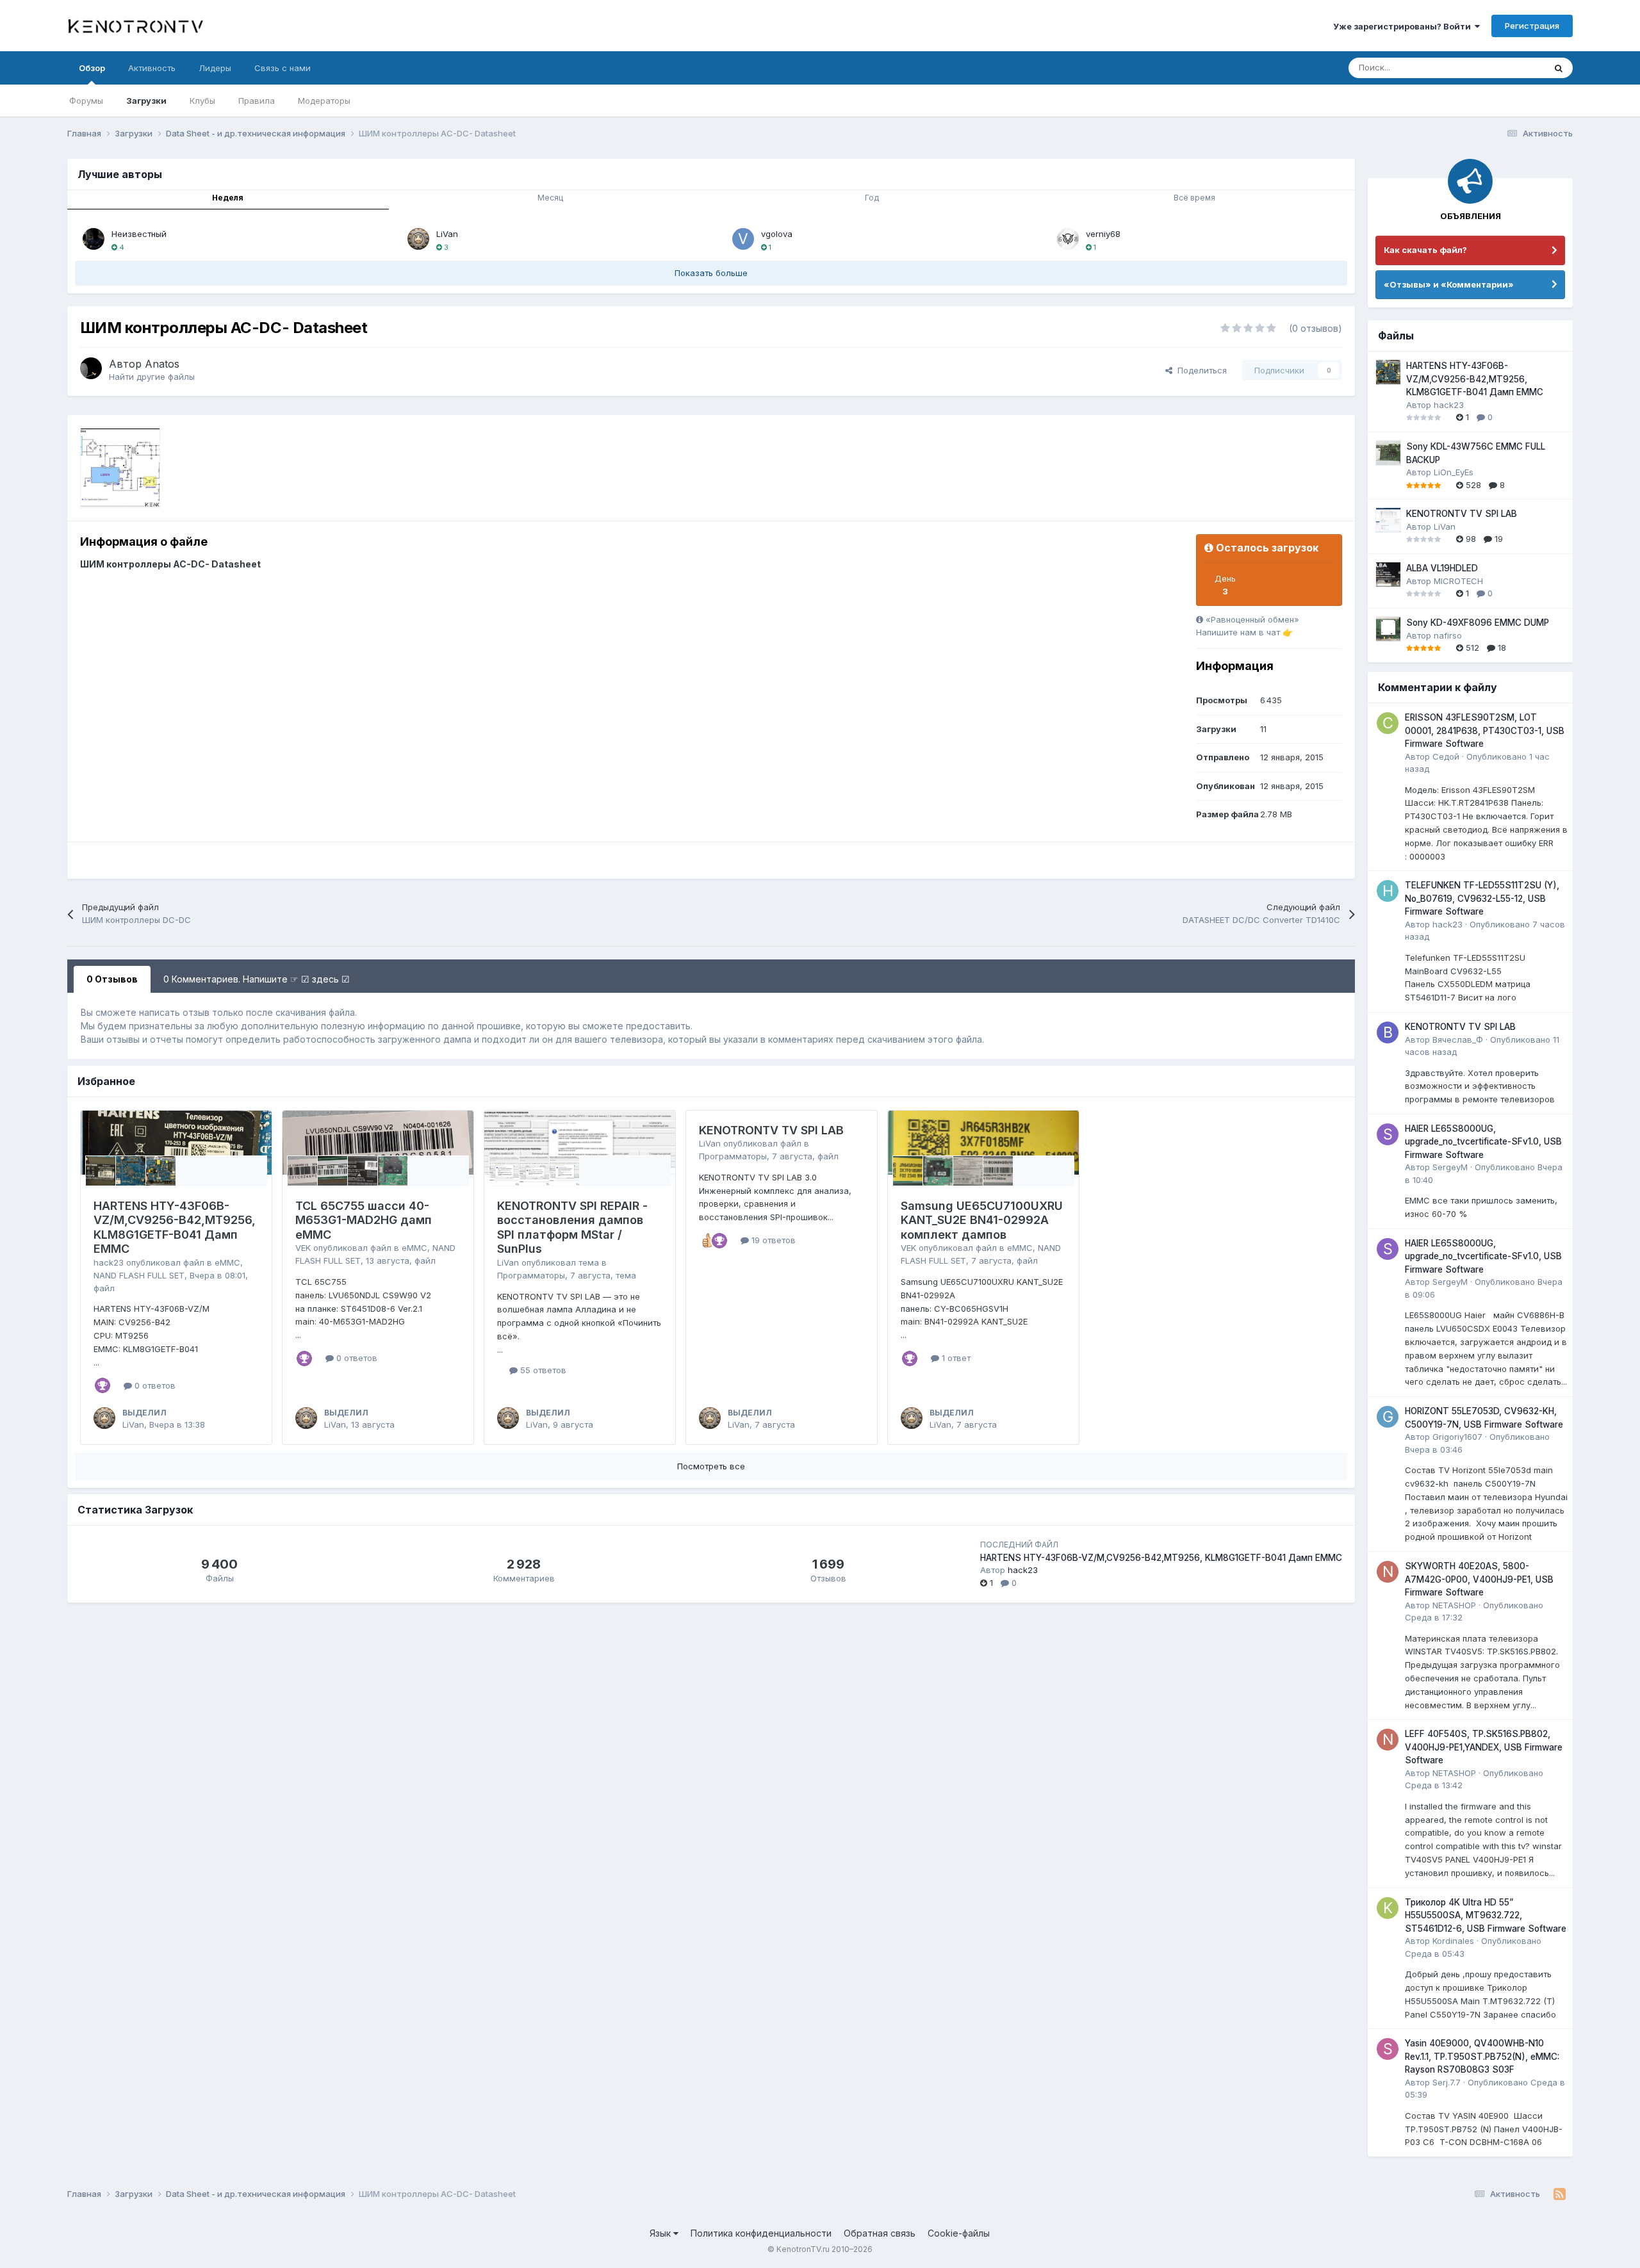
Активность (152, 68)
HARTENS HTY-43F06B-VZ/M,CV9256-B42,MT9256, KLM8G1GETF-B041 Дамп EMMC (175, 1228)
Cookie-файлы (959, 2233)
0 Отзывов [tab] (112, 979)
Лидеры (215, 68)
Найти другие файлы (152, 377)
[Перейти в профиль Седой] (1388, 723)
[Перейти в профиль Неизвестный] (94, 239)
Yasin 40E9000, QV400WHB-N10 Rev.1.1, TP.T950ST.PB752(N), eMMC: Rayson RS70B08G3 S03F (1482, 2056)
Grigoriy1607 (1457, 1437)
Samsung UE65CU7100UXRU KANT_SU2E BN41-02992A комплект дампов (982, 1220)
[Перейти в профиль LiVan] (418, 239)
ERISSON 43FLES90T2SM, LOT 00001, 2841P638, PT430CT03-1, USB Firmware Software (1485, 730)
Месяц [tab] (550, 198)
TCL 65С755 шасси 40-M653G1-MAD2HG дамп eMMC (364, 1220)
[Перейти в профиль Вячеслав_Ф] (1388, 1032)
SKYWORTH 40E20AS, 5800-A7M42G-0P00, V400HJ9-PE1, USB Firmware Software (1479, 1579)
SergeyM (1450, 1167)
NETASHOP (1454, 1605)
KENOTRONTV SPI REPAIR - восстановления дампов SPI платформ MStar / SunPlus (572, 1228)
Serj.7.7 (1447, 2082)
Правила (257, 101)
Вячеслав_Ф (1458, 1040)
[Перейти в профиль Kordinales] (1388, 1908)
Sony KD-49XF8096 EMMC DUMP (1478, 623)
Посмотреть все (711, 1466)
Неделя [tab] (228, 198)
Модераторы (324, 101)
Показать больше (711, 273)
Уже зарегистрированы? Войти (1404, 26)
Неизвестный (139, 234)
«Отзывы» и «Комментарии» (1449, 284)
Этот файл (1508, 68)
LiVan (447, 234)
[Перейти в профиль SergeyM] (1388, 1134)
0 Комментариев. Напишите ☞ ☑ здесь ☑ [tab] (257, 979)
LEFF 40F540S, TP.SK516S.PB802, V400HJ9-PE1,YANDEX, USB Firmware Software (1484, 1747)
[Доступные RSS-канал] (1560, 2194)
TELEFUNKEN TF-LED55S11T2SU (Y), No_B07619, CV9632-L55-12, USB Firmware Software (1482, 898)
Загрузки (146, 101)
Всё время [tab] (1194, 198)
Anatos (162, 364)
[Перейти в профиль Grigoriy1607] (1388, 1417)
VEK (303, 1248)
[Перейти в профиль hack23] (1388, 891)
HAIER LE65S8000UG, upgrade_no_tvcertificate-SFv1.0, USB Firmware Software (1483, 1142)
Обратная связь (880, 2233)
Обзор (92, 68)
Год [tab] (872, 198)
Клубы (202, 101)
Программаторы (531, 1275)
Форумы (86, 101)
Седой (1446, 756)
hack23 (109, 1262)
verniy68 (1103, 234)
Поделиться (1200, 370)
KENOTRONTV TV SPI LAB (771, 1130)
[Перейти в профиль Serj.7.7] (1388, 2049)
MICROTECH (1458, 581)
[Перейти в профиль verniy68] (1068, 239)
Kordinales (1453, 1941)
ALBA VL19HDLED (1442, 568)
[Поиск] (1559, 68)
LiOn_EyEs (1454, 472)
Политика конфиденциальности (761, 2233)
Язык (661, 2233)
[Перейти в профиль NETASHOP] (1388, 1572)
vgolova (777, 234)
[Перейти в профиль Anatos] (91, 368)
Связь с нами (283, 68)
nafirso (1448, 635)
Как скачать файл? (1425, 250)
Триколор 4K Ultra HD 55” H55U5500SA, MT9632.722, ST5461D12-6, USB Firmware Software (1486, 1915)
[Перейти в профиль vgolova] (743, 239)
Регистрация (1532, 26)
